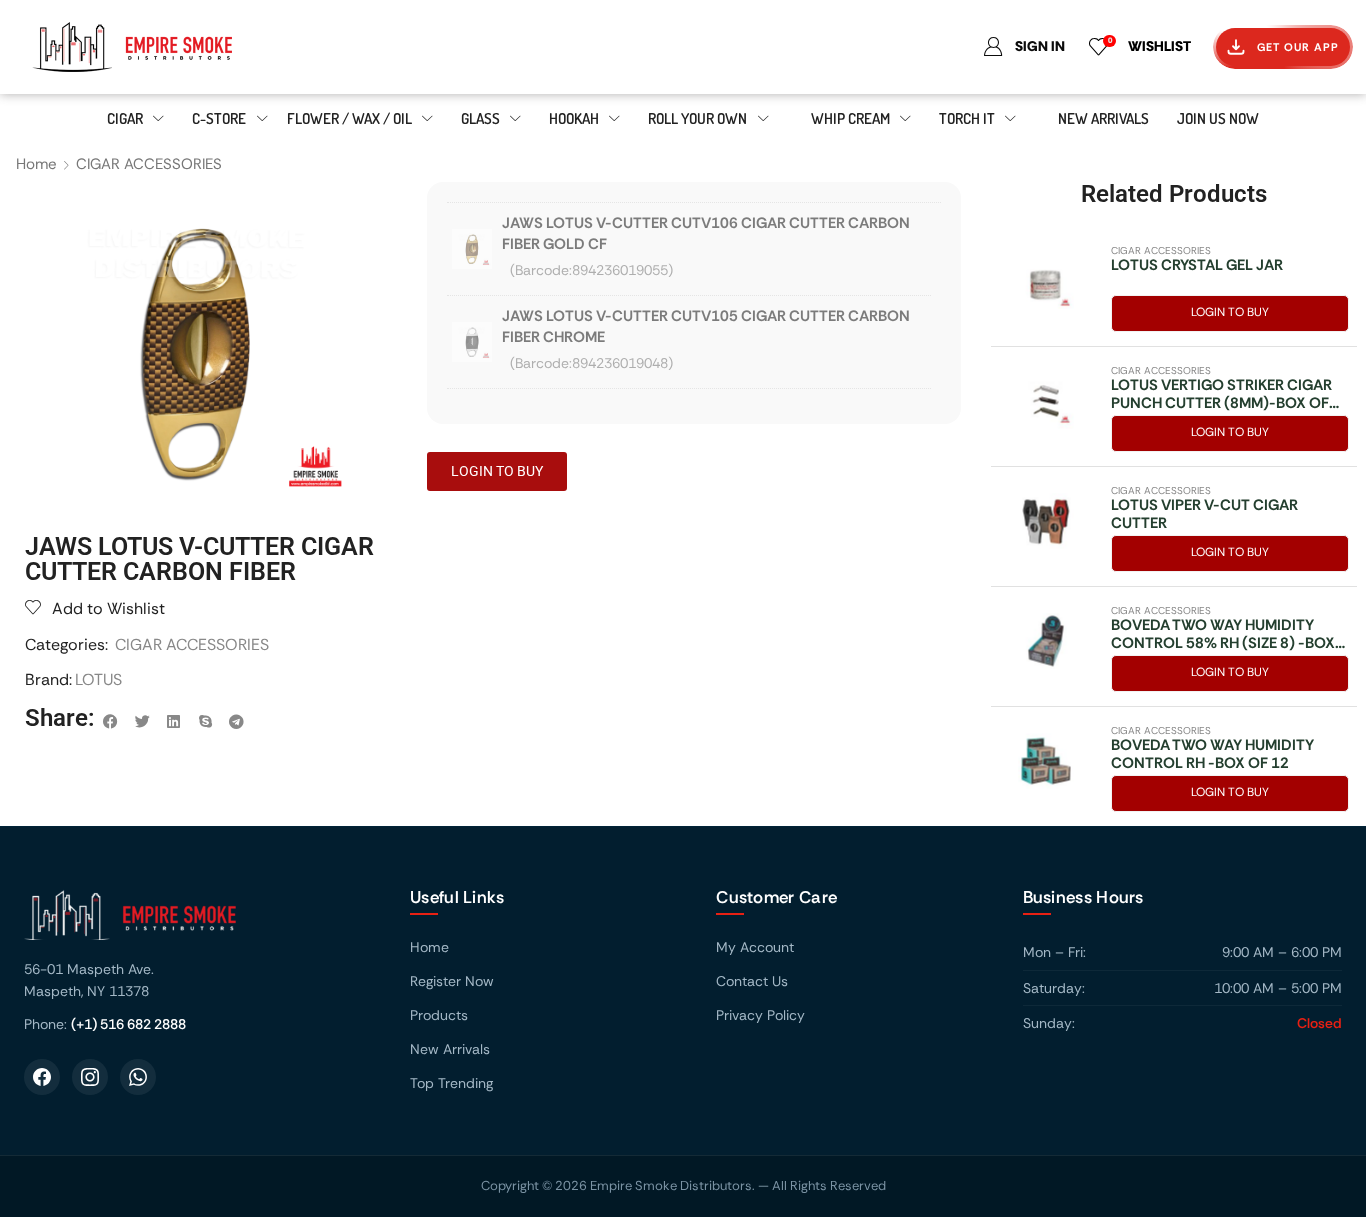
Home (36, 164)
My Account (755, 947)
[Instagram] (90, 1077)
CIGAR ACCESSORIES (149, 164)
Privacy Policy (760, 1015)
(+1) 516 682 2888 (128, 1024)
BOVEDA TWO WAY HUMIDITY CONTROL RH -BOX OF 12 (1212, 754)
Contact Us (752, 981)
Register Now (452, 981)
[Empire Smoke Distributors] (197, 922)
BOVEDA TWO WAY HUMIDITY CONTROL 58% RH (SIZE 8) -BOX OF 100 (1223, 634)
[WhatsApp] (138, 1077)
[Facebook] (42, 1077)
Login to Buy (1230, 312)
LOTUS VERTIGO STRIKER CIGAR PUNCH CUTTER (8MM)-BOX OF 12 (1221, 394)
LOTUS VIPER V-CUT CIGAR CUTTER (1204, 514)
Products (439, 1015)
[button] (111, 722)
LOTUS (98, 679)
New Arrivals (450, 1049)
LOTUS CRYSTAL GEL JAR (1197, 265)
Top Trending (451, 1083)
